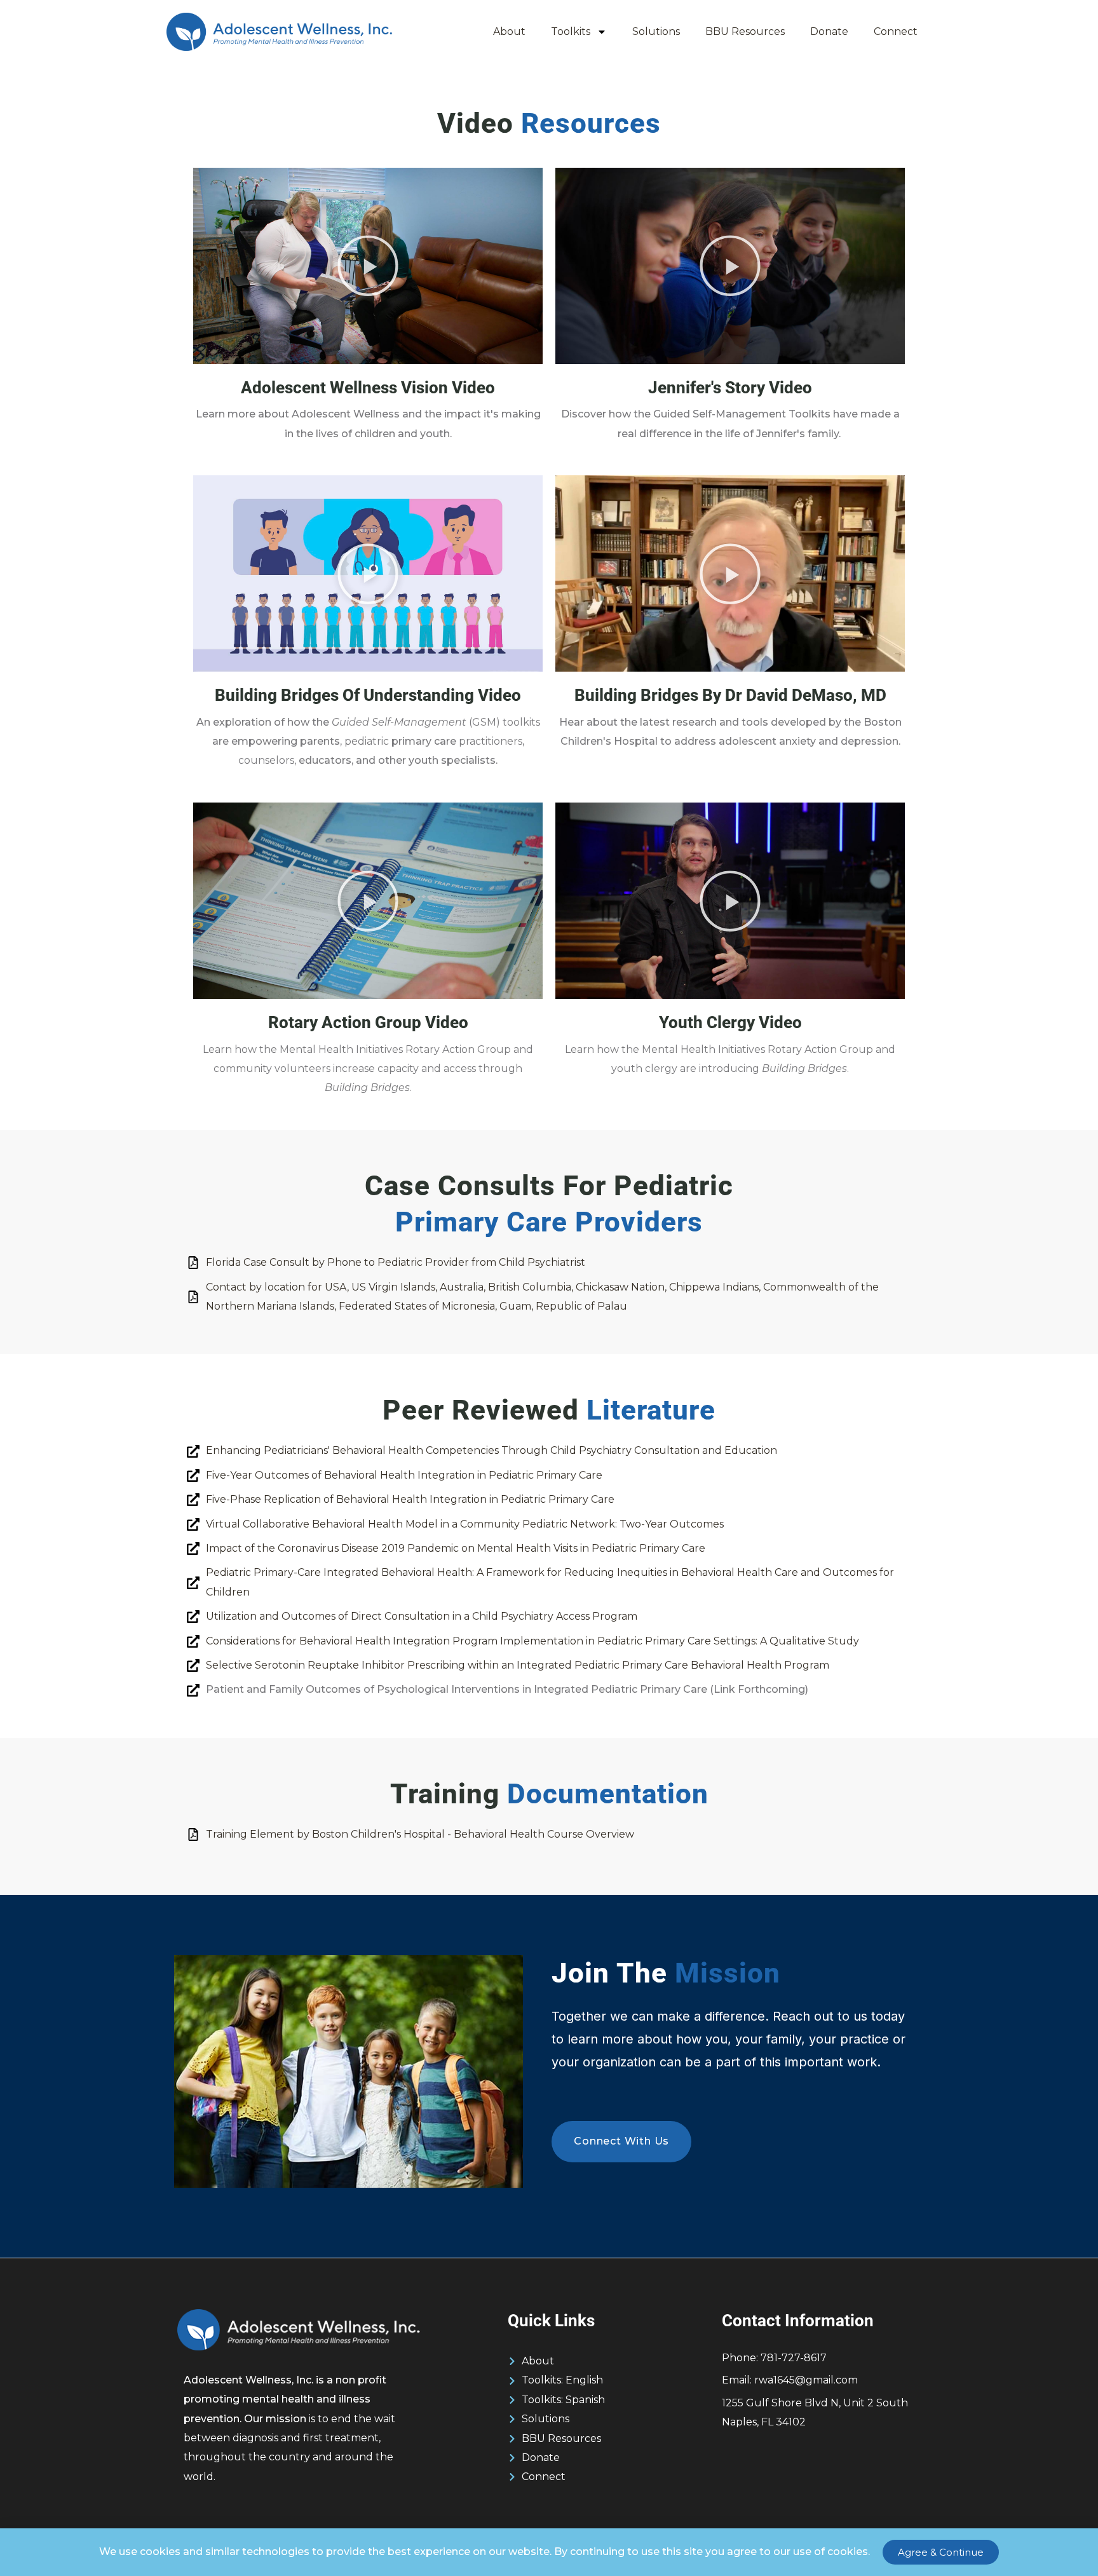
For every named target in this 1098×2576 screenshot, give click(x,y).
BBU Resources (745, 31)
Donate (829, 31)
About (509, 31)
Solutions (656, 31)
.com (806, 2380)
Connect (896, 31)
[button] (368, 266)
